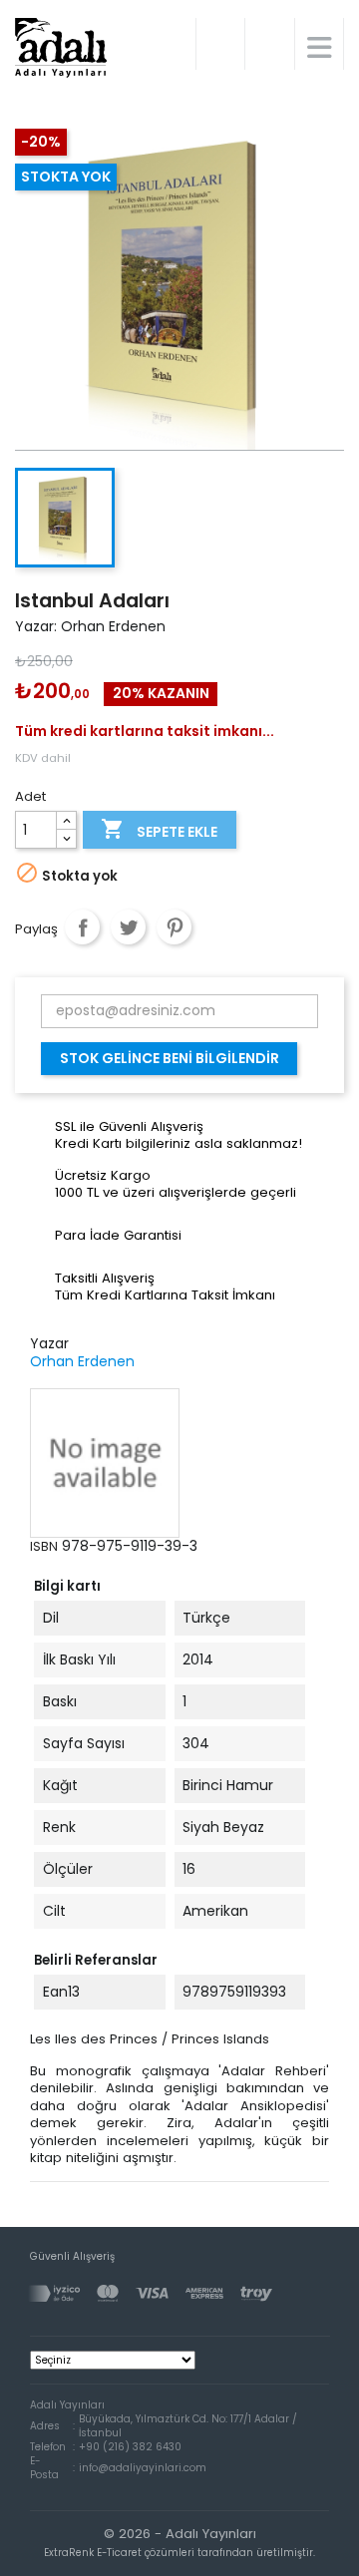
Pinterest (174, 927)
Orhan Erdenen (82, 1361)
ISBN (44, 1546)
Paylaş (82, 927)
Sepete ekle (159, 829)
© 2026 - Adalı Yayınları (179, 2542)
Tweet (128, 927)
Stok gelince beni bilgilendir (170, 1058)
